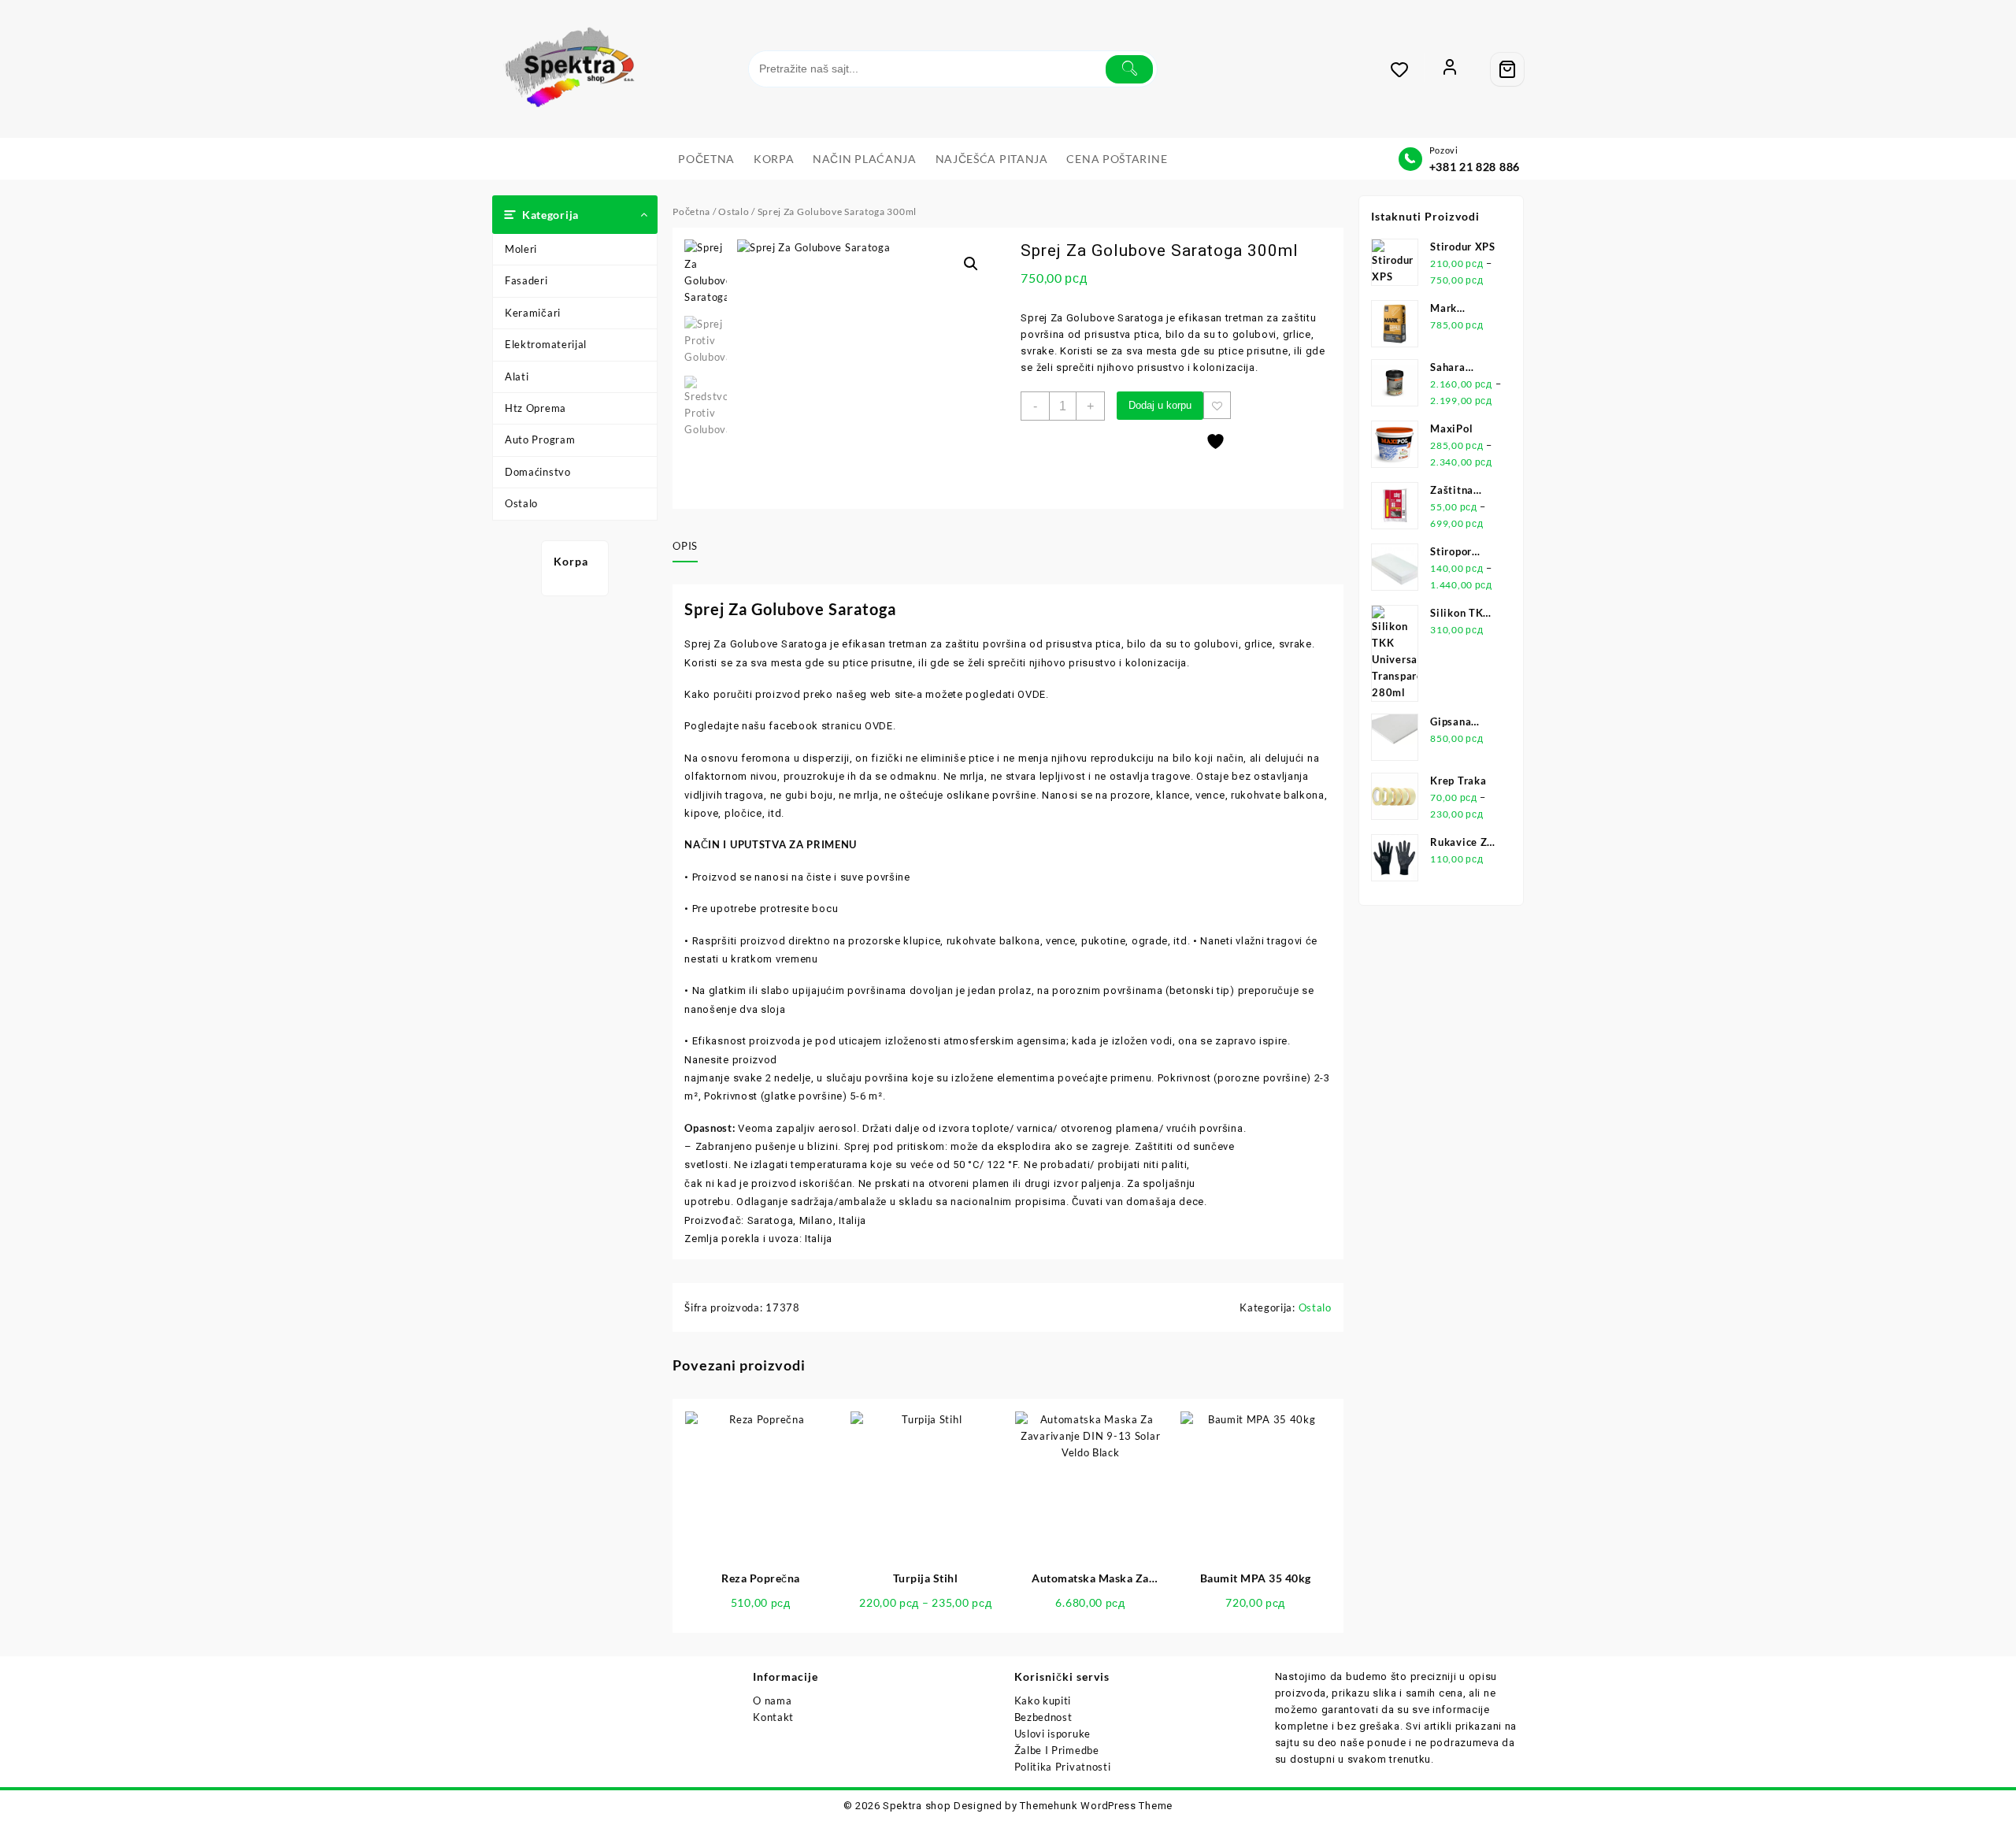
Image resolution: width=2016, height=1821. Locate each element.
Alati (517, 376)
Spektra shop (917, 1806)
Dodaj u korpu (1160, 405)
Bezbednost (1043, 1717)
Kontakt (773, 1717)
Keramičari (533, 313)
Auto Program (540, 439)
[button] (971, 264)
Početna (691, 211)
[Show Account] (1450, 69)
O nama (772, 1700)
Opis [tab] (685, 546)
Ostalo (521, 503)
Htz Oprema (535, 408)
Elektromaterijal (546, 344)
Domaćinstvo (538, 472)
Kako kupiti (1043, 1700)
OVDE (1032, 694)
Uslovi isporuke (1053, 1734)
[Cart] (1507, 69)
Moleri (521, 249)
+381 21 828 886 (1475, 167)
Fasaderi (526, 280)
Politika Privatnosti (1063, 1767)
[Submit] (1129, 69)
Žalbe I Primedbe (1057, 1750)
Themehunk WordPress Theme (1096, 1806)
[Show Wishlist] (1407, 69)
